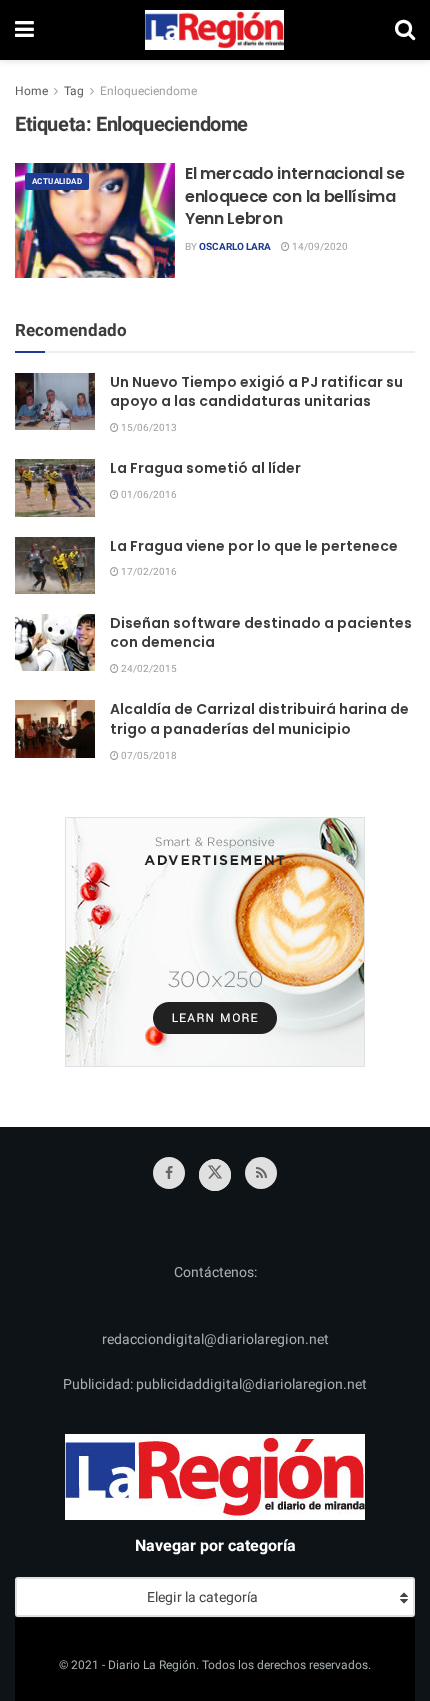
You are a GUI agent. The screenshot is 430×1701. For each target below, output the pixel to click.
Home (31, 91)
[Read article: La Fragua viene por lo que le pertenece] (55, 565)
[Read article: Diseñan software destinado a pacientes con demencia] (55, 642)
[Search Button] (405, 30)
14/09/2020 (319, 247)
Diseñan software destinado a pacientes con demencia (261, 633)
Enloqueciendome (148, 91)
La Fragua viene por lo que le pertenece (254, 546)
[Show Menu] (24, 30)
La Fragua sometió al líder (205, 468)
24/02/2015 (148, 669)
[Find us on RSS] (261, 1173)
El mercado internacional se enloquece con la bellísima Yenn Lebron (294, 196)
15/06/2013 (148, 428)
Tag (74, 91)
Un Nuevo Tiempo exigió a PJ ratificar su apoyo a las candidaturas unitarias (256, 392)
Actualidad (57, 181)
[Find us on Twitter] (215, 1175)
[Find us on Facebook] (169, 1173)
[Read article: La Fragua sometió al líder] (55, 487)
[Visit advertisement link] (215, 942)
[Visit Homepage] (215, 30)
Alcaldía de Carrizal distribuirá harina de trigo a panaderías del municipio (259, 719)
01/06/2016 (148, 495)
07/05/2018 (148, 756)
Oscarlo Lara (235, 247)
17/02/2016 (148, 572)
